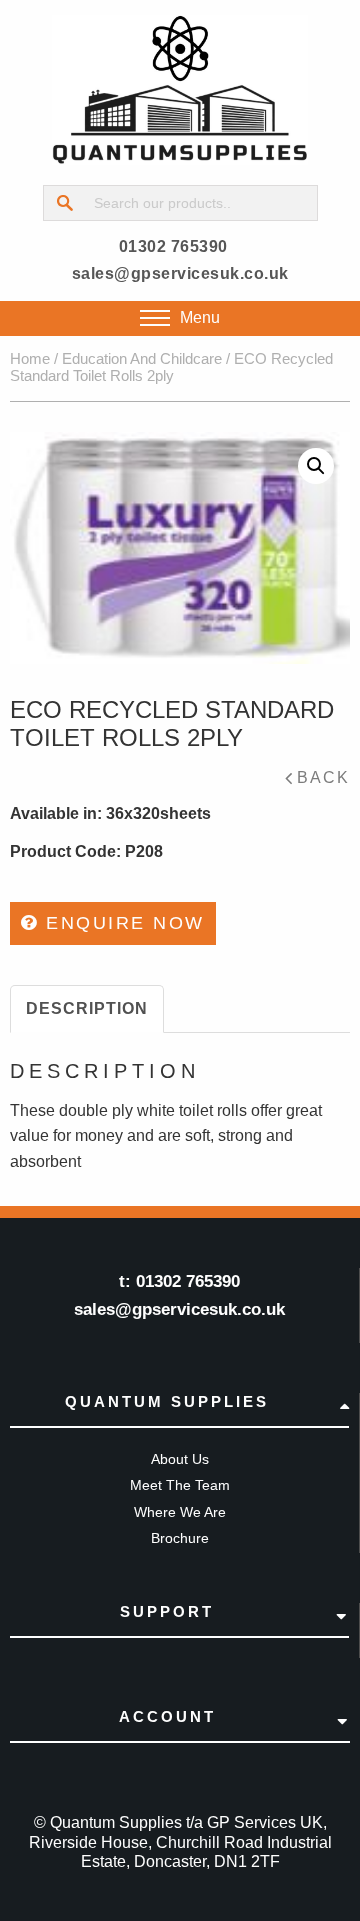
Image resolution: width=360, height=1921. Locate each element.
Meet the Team (180, 1485)
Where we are (180, 1512)
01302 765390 (173, 246)
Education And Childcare (142, 359)
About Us (180, 1459)
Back (323, 777)
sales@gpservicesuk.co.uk (180, 273)
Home (30, 359)
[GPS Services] (180, 90)
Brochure (180, 1538)
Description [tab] (87, 1008)
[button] (316, 466)
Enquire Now (122, 923)
